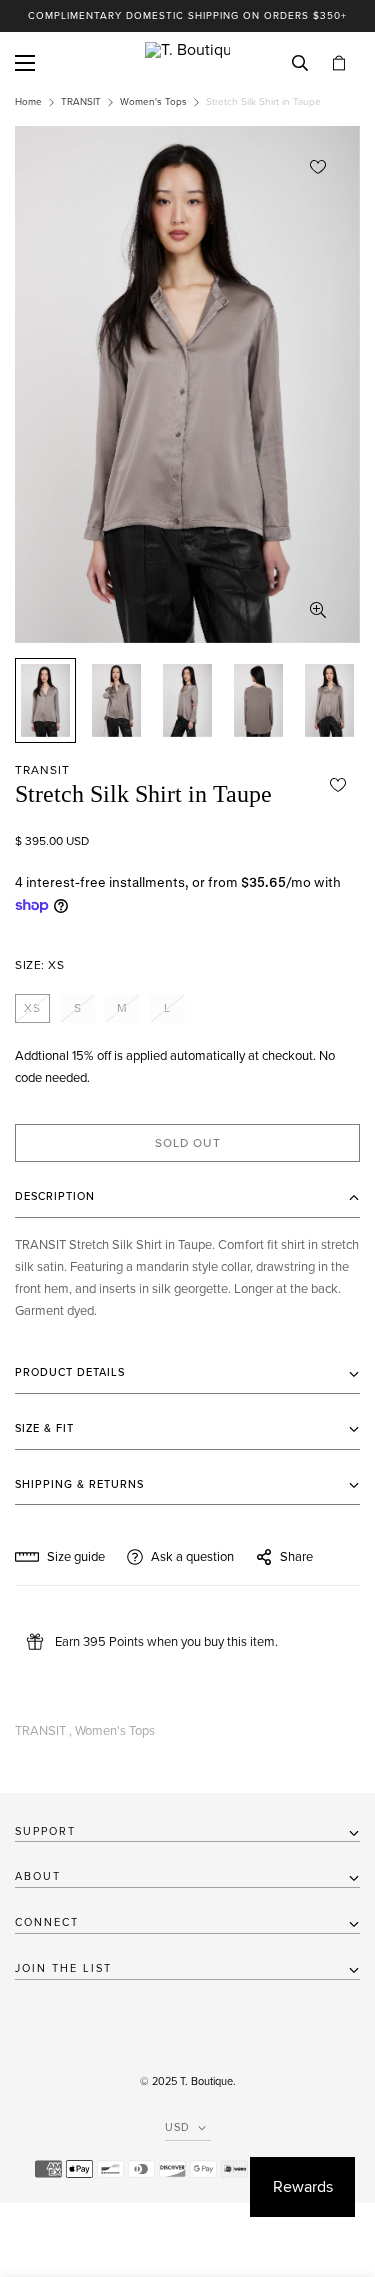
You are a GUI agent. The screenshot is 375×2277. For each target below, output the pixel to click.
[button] (339, 63)
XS (32, 1008)
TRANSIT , (43, 1731)
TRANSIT (81, 102)
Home (28, 102)
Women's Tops (153, 102)
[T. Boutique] (187, 63)
